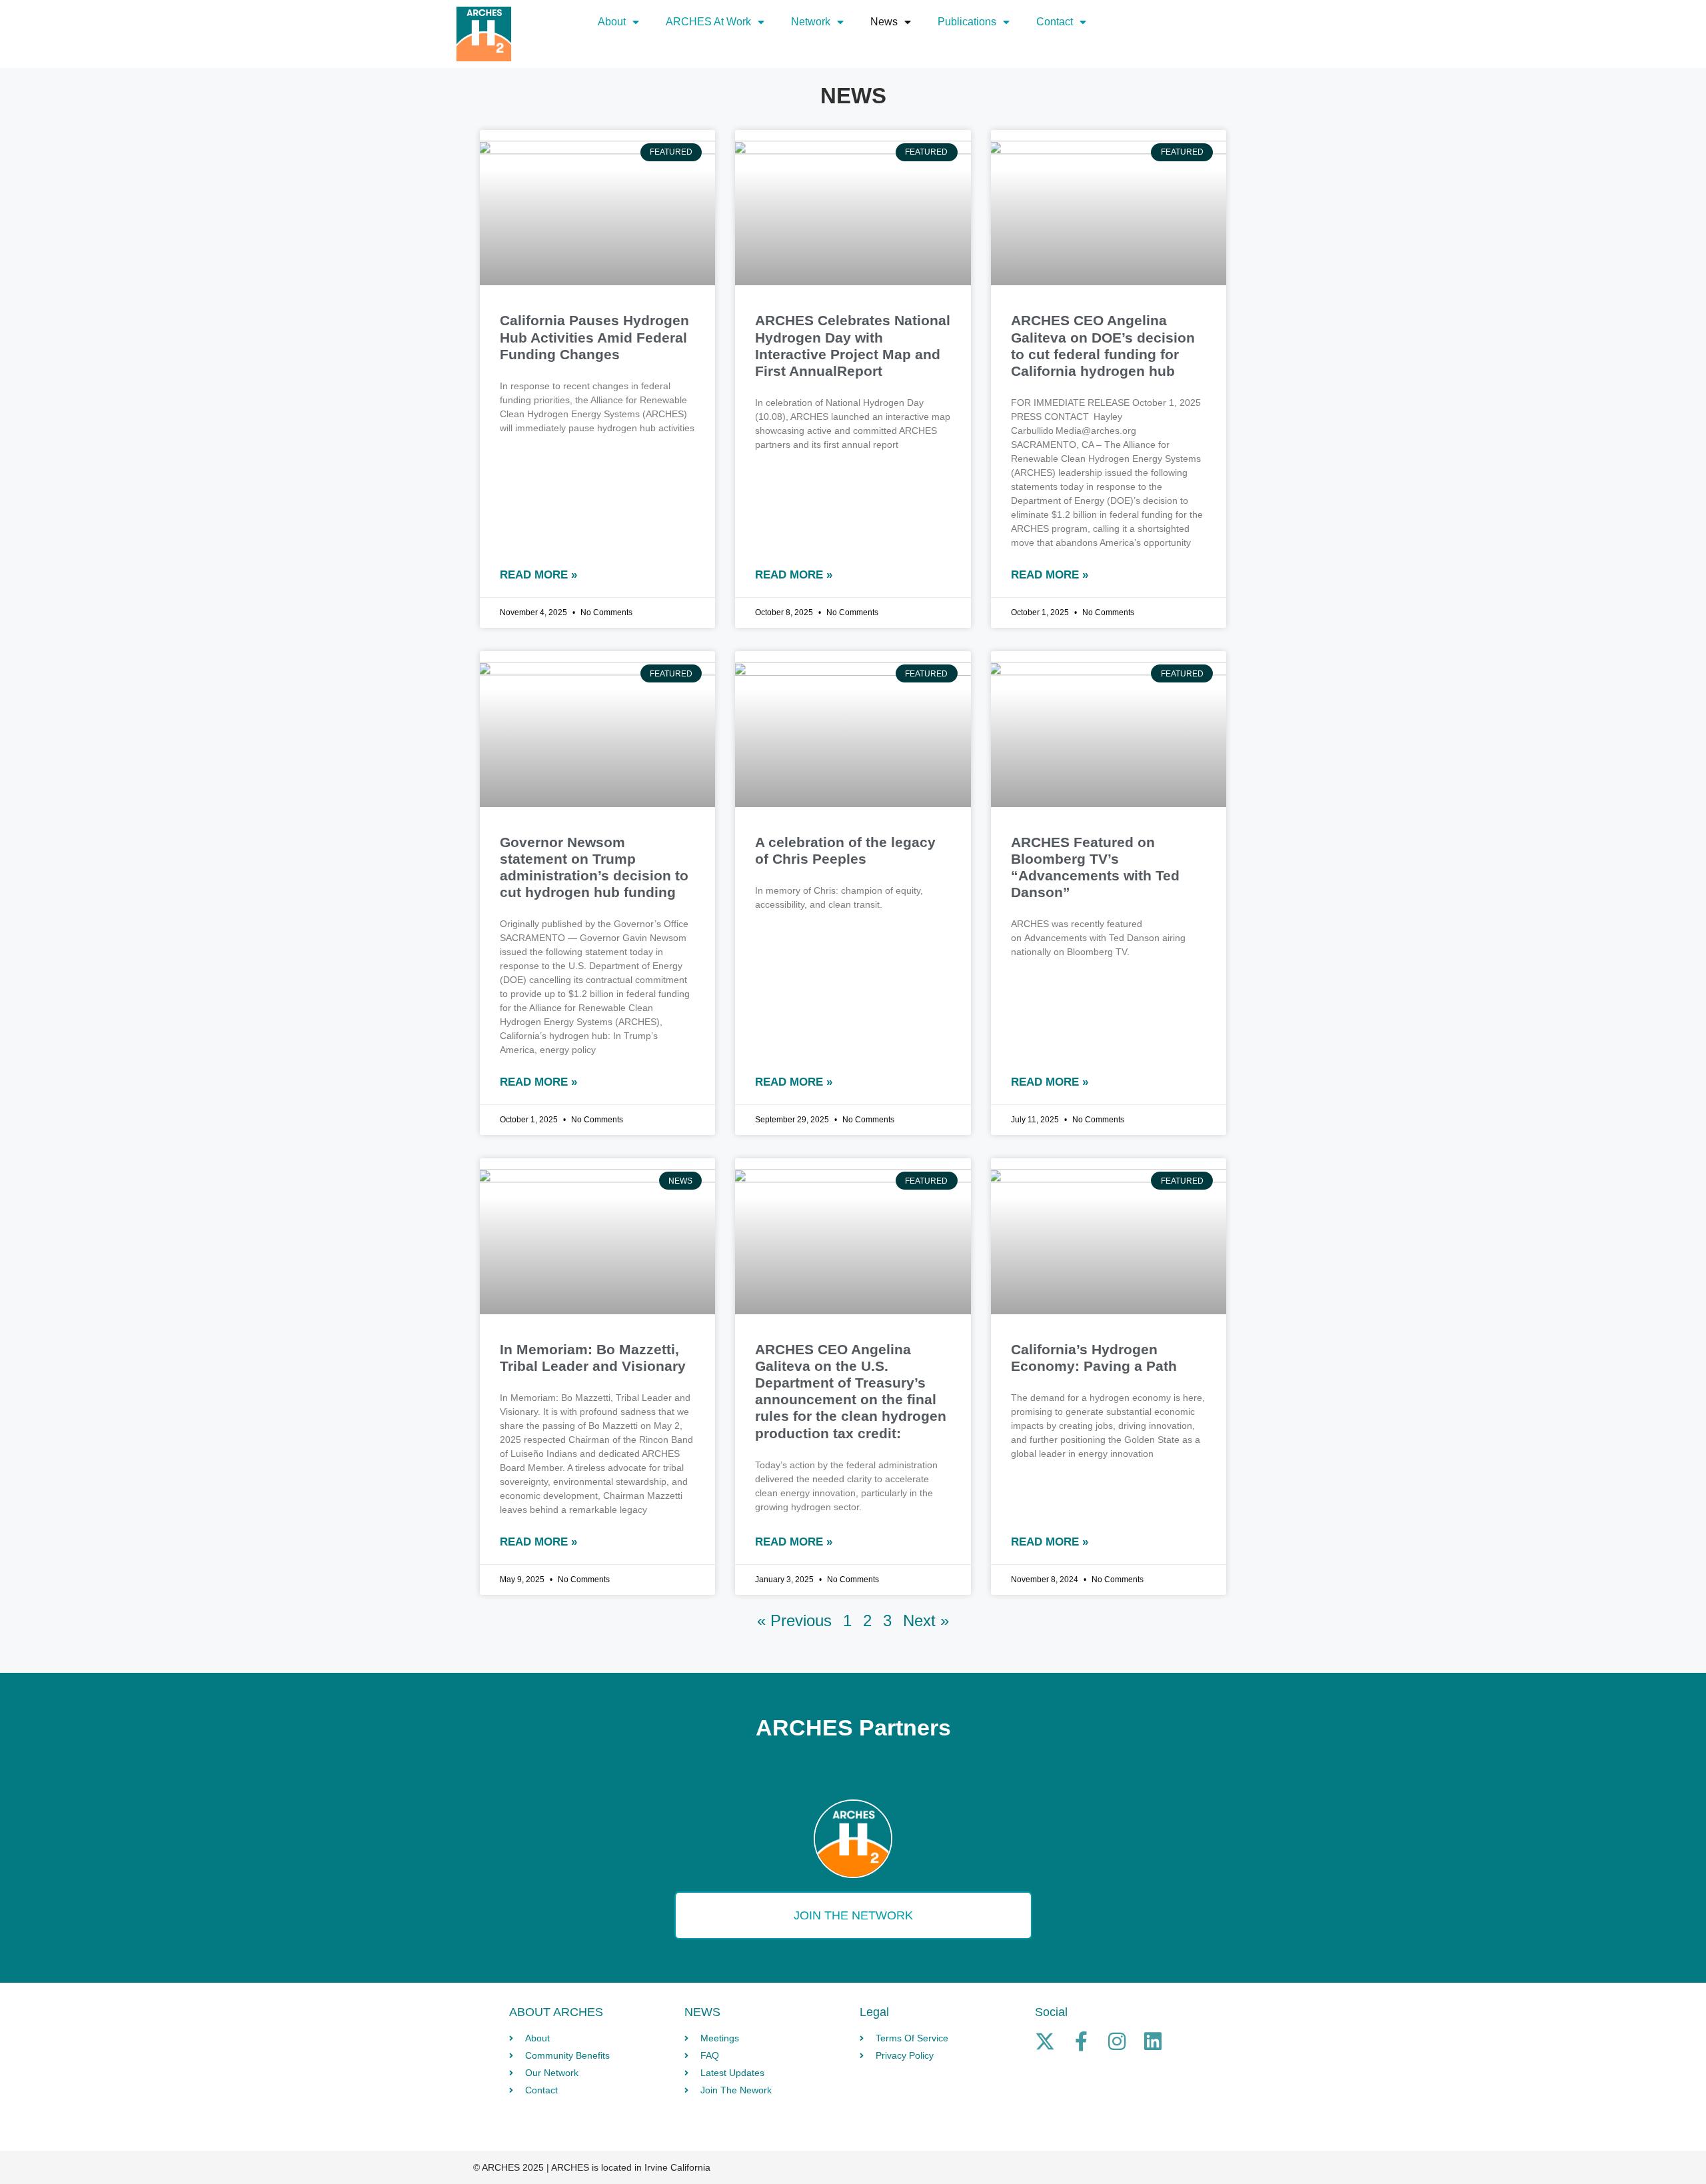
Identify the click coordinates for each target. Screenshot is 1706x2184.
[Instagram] (1117, 2041)
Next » (926, 1621)
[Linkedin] (1153, 2041)
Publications (967, 22)
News (884, 22)
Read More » (538, 575)
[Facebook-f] (1081, 2041)
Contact (1055, 22)
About (612, 22)
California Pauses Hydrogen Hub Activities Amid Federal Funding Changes (594, 337)
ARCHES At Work (708, 22)
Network (811, 22)
